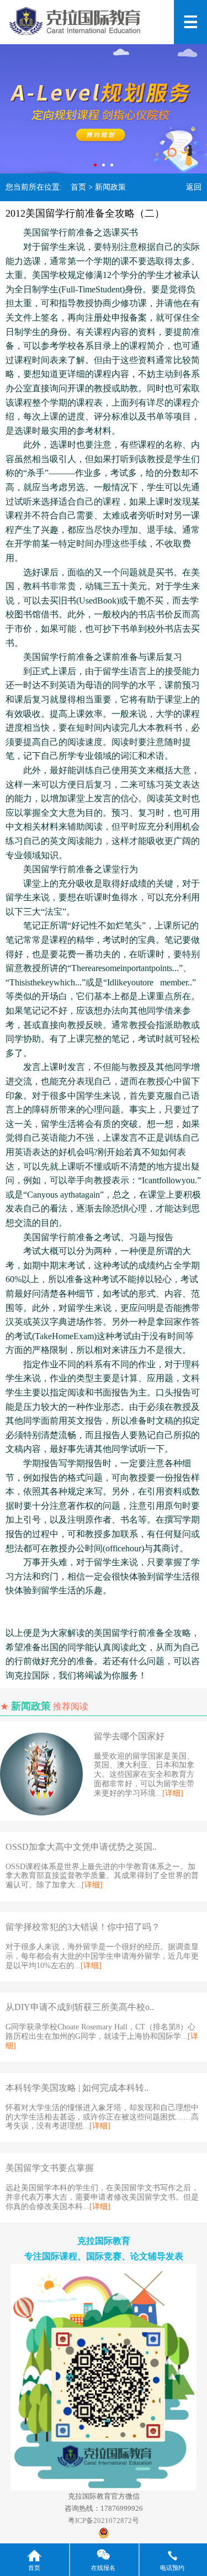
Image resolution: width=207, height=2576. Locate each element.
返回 (194, 187)
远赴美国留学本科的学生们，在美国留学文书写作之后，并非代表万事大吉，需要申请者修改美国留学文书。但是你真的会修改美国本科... (102, 2197)
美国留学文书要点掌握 (50, 2168)
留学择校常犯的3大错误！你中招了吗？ (83, 1927)
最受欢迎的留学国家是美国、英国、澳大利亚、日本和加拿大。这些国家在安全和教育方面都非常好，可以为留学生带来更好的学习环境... (144, 1775)
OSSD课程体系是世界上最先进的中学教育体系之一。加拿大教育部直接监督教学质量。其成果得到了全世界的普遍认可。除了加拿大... (102, 1876)
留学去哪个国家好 (129, 1736)
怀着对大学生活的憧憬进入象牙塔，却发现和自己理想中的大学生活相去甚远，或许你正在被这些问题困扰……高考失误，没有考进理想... (102, 2117)
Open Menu (190, 22)
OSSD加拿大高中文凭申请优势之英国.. (81, 1847)
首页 (78, 187)
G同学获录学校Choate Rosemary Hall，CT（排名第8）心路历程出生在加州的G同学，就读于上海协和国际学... (102, 2036)
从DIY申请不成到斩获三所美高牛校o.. (80, 2007)
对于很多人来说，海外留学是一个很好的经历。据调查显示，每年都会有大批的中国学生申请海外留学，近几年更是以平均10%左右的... (102, 1956)
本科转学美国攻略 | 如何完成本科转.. (77, 2088)
